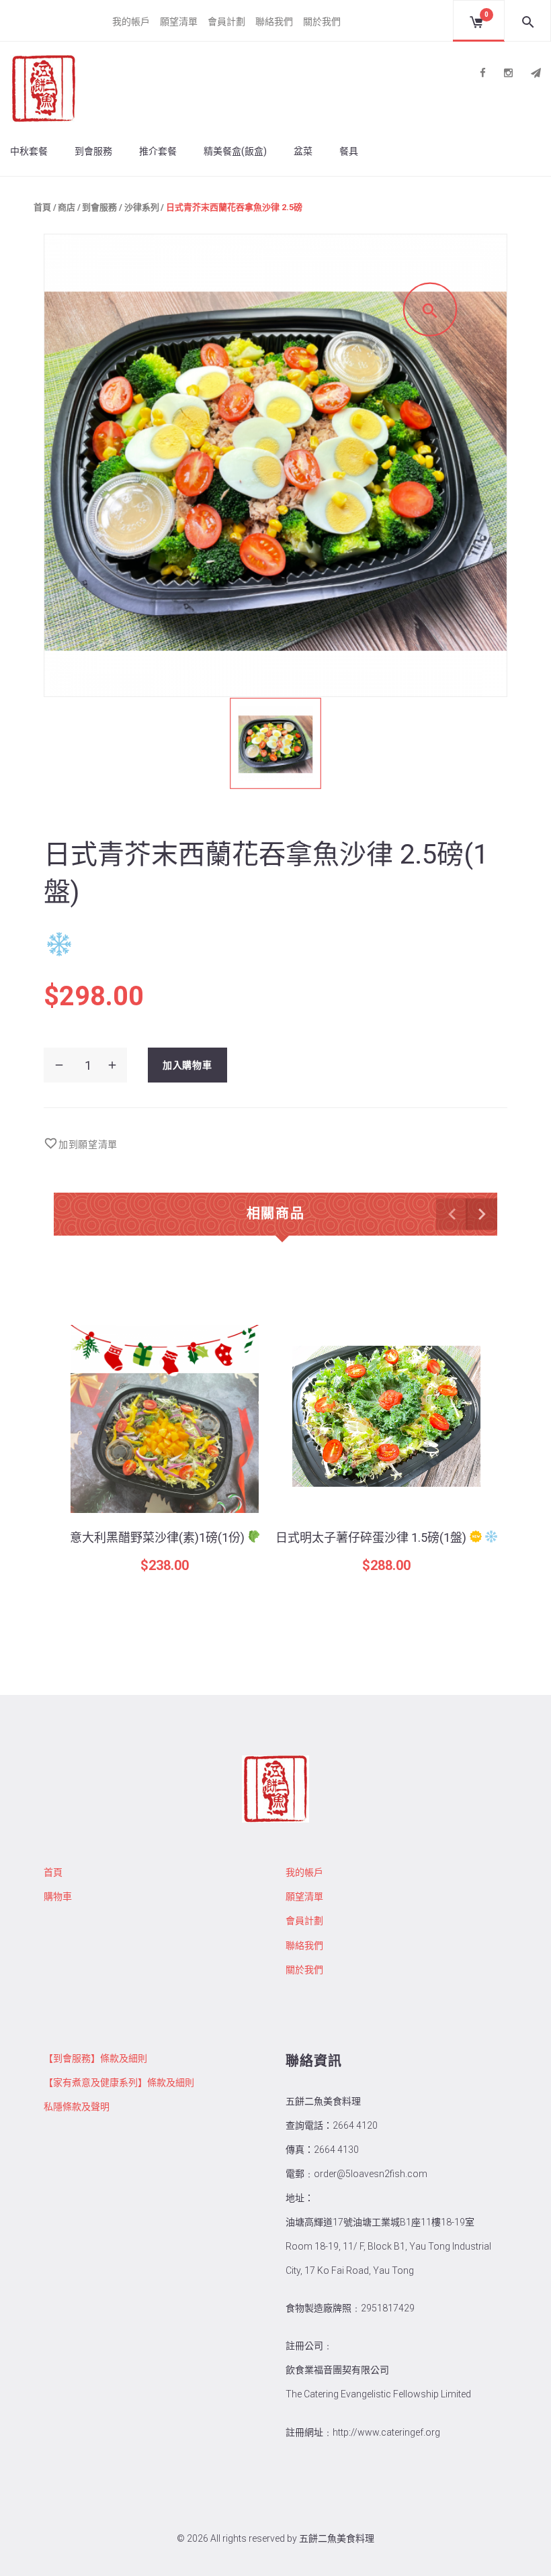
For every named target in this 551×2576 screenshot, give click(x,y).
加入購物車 (187, 1065)
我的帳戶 (131, 21)
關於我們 (322, 21)
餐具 (349, 151)
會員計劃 (226, 21)
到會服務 (93, 151)
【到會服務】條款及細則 (95, 2058)
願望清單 (179, 21)
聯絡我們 (274, 21)
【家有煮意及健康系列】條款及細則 (119, 2082)
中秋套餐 (29, 151)
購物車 (58, 1896)
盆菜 (303, 151)
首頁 (42, 207)
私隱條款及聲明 (77, 2107)
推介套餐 (158, 151)
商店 (67, 207)
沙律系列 (142, 207)
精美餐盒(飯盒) (235, 151)
